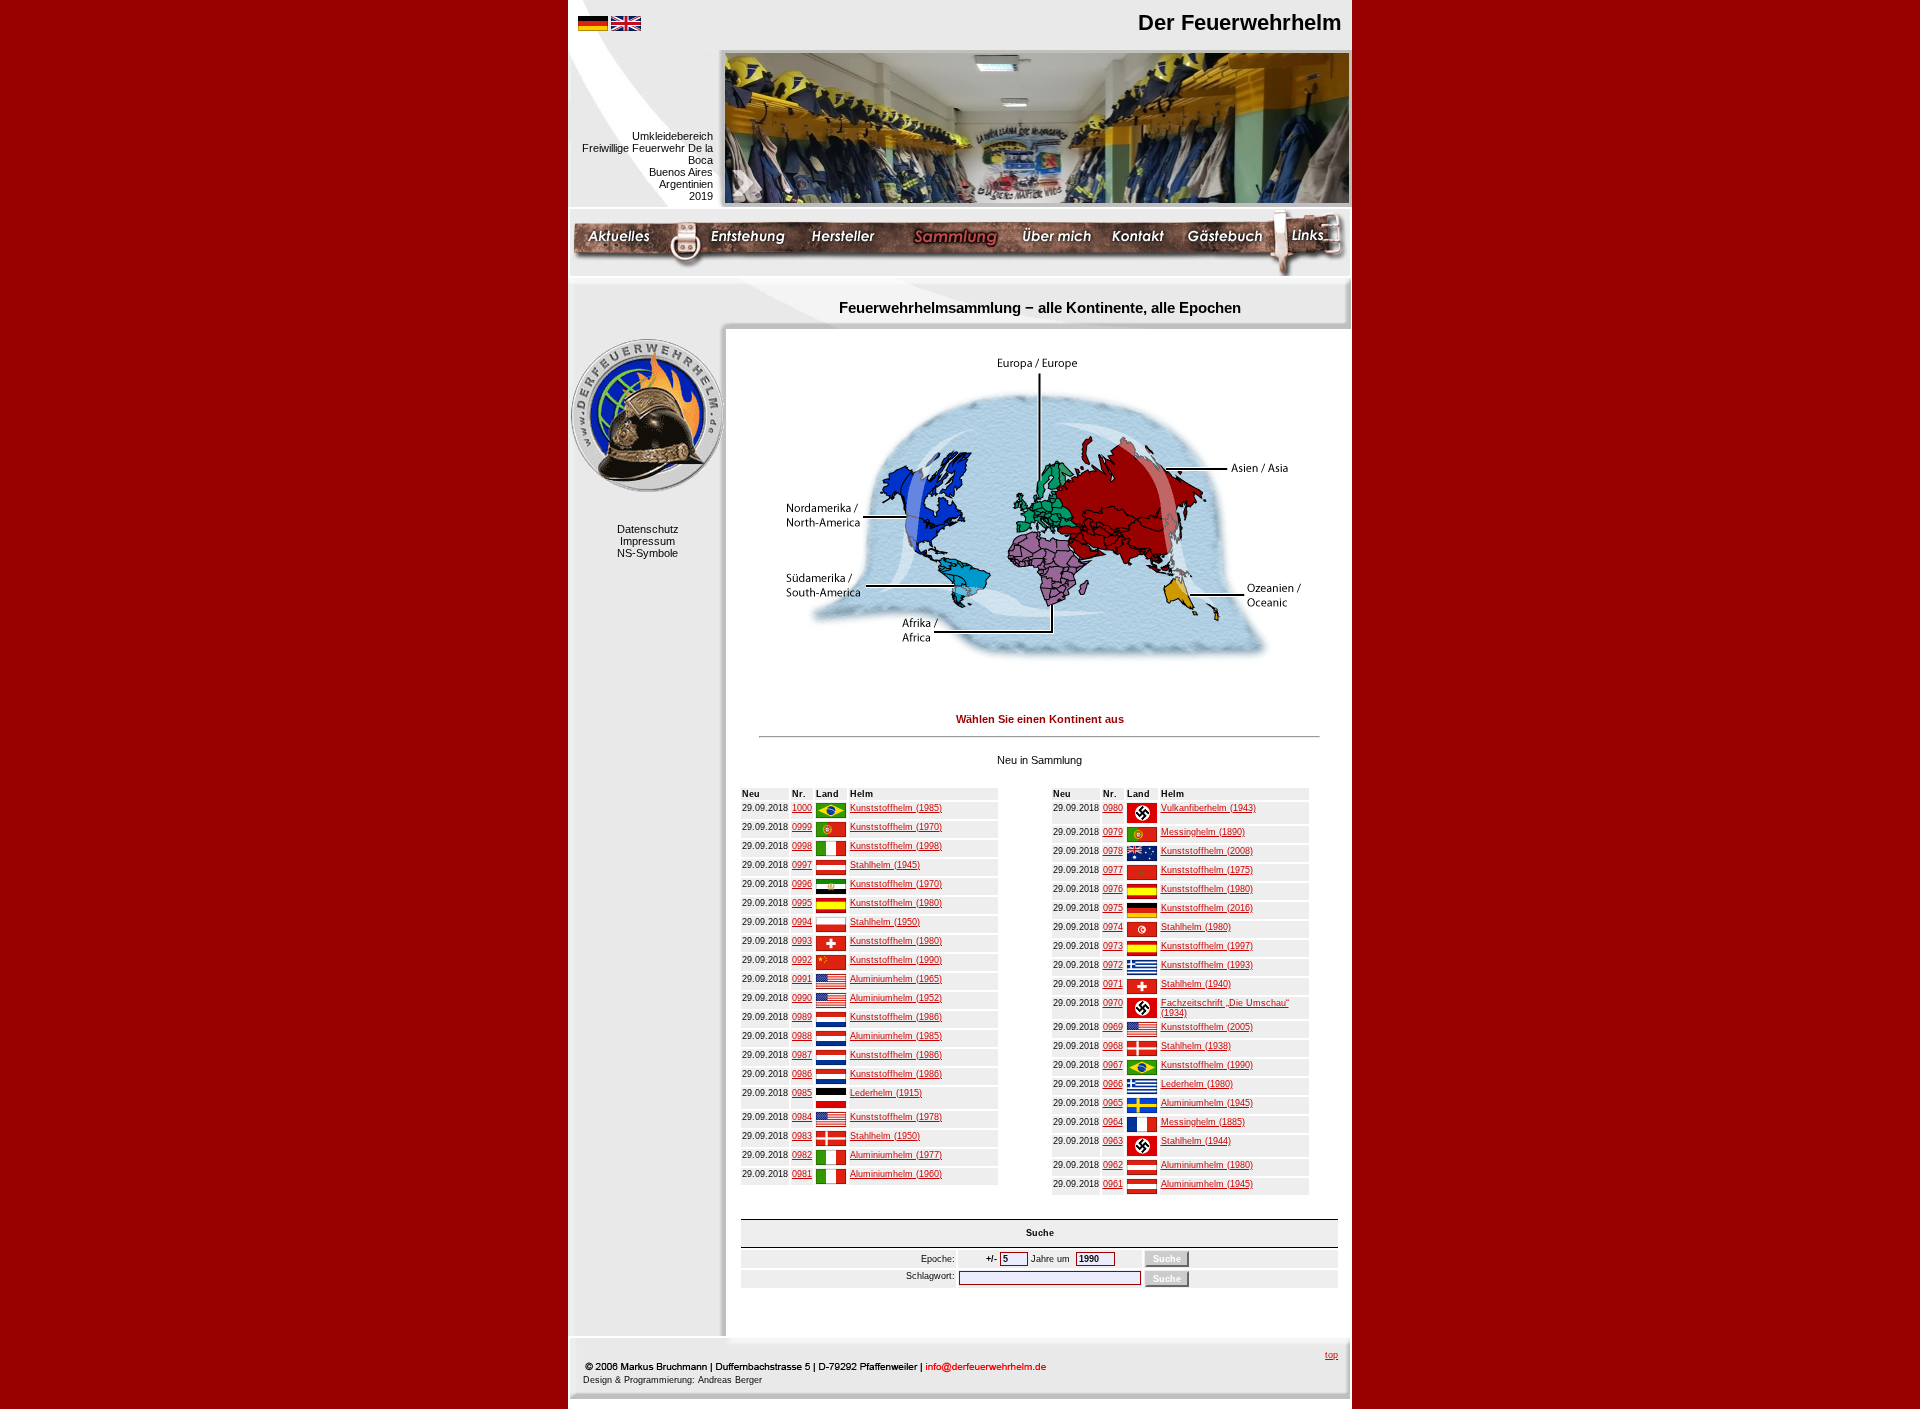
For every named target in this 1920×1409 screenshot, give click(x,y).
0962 (1113, 1165)
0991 (802, 979)
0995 (802, 903)
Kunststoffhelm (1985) (896, 808)
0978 (1113, 851)
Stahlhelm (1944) (1196, 1141)
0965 (1113, 1103)
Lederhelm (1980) (1197, 1084)
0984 (802, 1117)
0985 (802, 1093)
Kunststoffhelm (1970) (896, 827)
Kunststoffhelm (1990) (896, 960)
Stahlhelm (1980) (1196, 927)
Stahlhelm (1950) (885, 922)
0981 (802, 1174)
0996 (802, 884)
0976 (1113, 889)
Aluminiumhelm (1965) (896, 979)
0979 (1113, 832)
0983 (802, 1136)
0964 (1113, 1122)
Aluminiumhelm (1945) (1207, 1103)
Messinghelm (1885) (1203, 1122)
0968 (1113, 1046)
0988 (802, 1036)
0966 (1113, 1084)
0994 (802, 922)
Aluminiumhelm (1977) (896, 1155)
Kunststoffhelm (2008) (1207, 851)
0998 (802, 846)
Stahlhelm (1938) (1196, 1046)
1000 (802, 808)
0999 (802, 827)
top (1331, 1355)
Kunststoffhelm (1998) (896, 846)
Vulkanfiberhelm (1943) (1208, 808)
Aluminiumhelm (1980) (1207, 1165)
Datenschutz (648, 529)
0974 (1113, 927)
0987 (802, 1055)
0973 (1113, 946)
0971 (1113, 984)
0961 (1113, 1184)
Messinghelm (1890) (1203, 832)
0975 (1113, 908)
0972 (1113, 965)
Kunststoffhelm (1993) (1207, 965)
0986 (802, 1074)
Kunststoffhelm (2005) (1207, 1027)
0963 (1113, 1141)
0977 (1113, 870)
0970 (1113, 1003)
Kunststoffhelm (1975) (1207, 870)
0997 (802, 865)
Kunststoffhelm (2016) (1207, 908)
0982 (802, 1155)
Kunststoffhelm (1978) (896, 1117)
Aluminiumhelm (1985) (896, 1036)
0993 (802, 941)
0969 (1113, 1027)
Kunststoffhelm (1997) (1207, 946)
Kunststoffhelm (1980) (896, 903)
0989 (802, 1017)
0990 (802, 998)
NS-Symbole (647, 553)
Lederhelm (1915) (886, 1093)
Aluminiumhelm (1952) (896, 998)
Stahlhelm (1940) (1196, 984)
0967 (1113, 1065)
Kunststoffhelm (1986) (896, 1017)
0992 (802, 960)
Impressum (647, 541)
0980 (1113, 808)
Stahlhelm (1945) (885, 865)
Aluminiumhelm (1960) (896, 1174)
